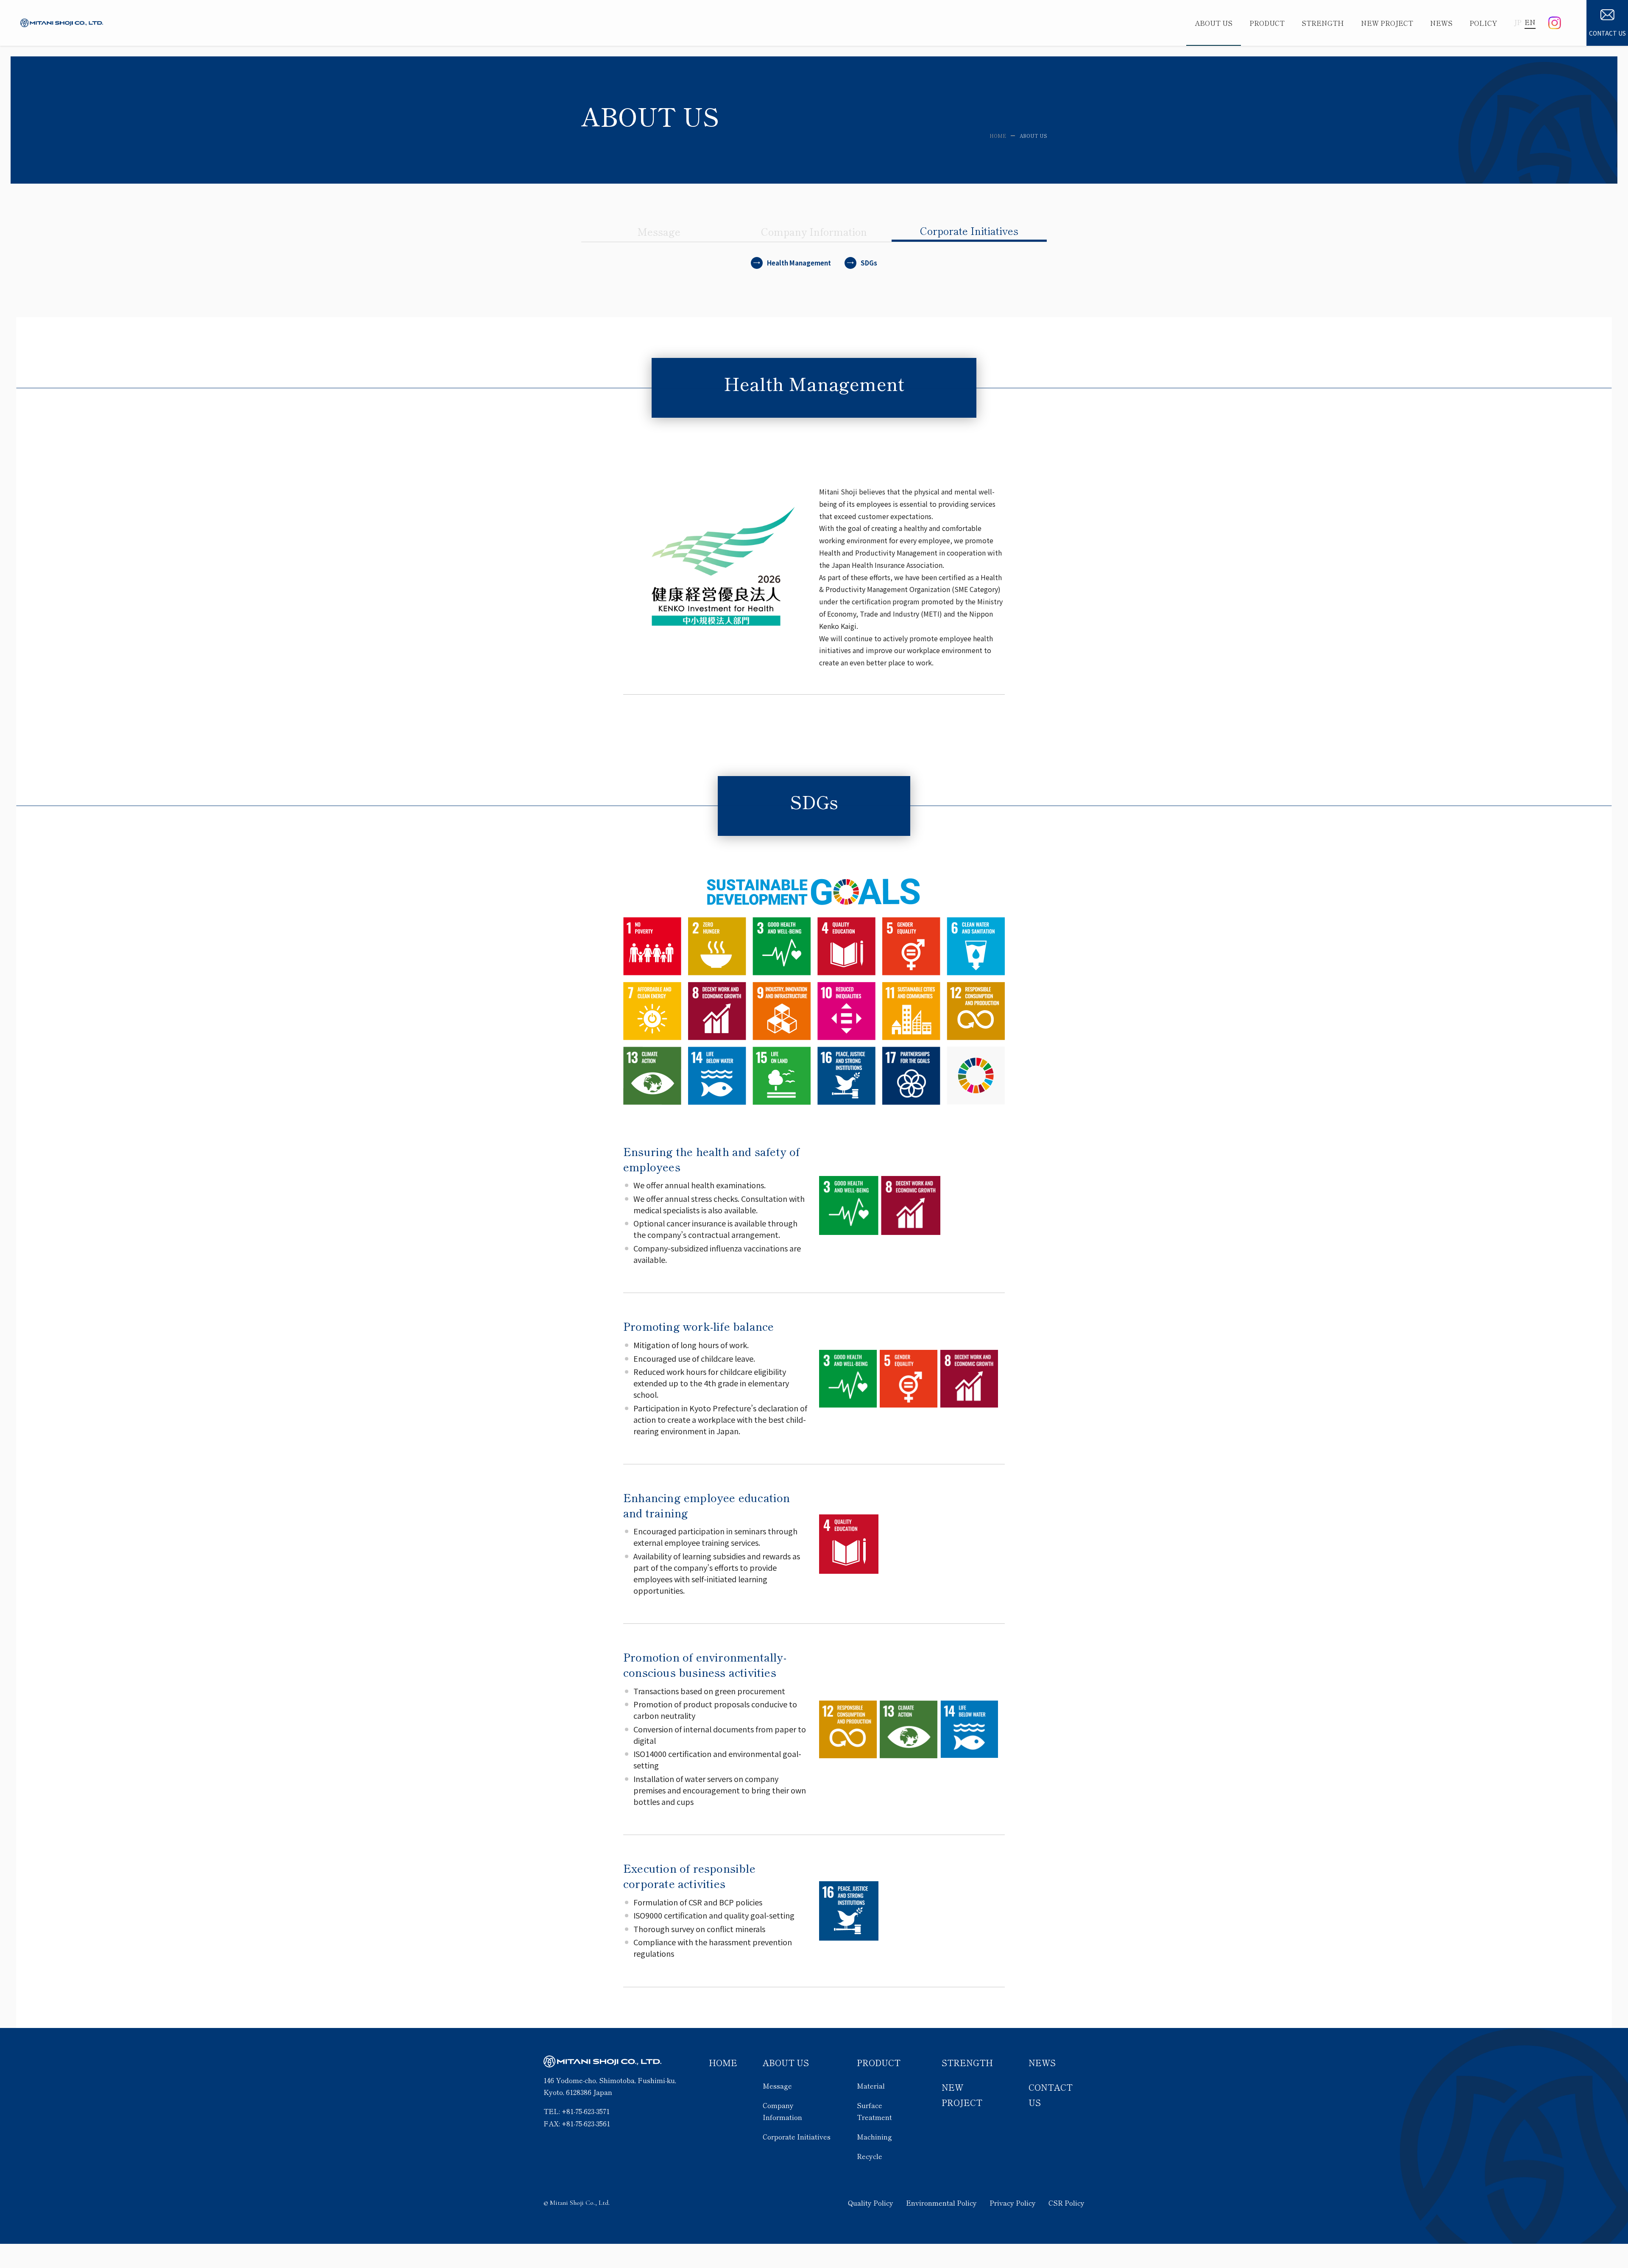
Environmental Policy (941, 2203)
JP (1518, 22)
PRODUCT (879, 2063)
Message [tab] (659, 231)
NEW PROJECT (962, 2095)
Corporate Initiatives (797, 2137)
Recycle (870, 2156)
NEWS (1042, 2063)
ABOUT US (786, 2063)
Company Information (782, 2111)
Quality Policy (871, 2203)
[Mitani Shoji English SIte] (62, 23)
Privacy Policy (1013, 2203)
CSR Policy (1066, 2203)
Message (777, 2086)
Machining (874, 2137)
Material (871, 2086)
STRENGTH (967, 2063)
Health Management (799, 263)
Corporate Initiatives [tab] (969, 230)
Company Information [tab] (814, 231)
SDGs (869, 263)
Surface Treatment (874, 2111)
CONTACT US (1607, 33)
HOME (723, 2063)
